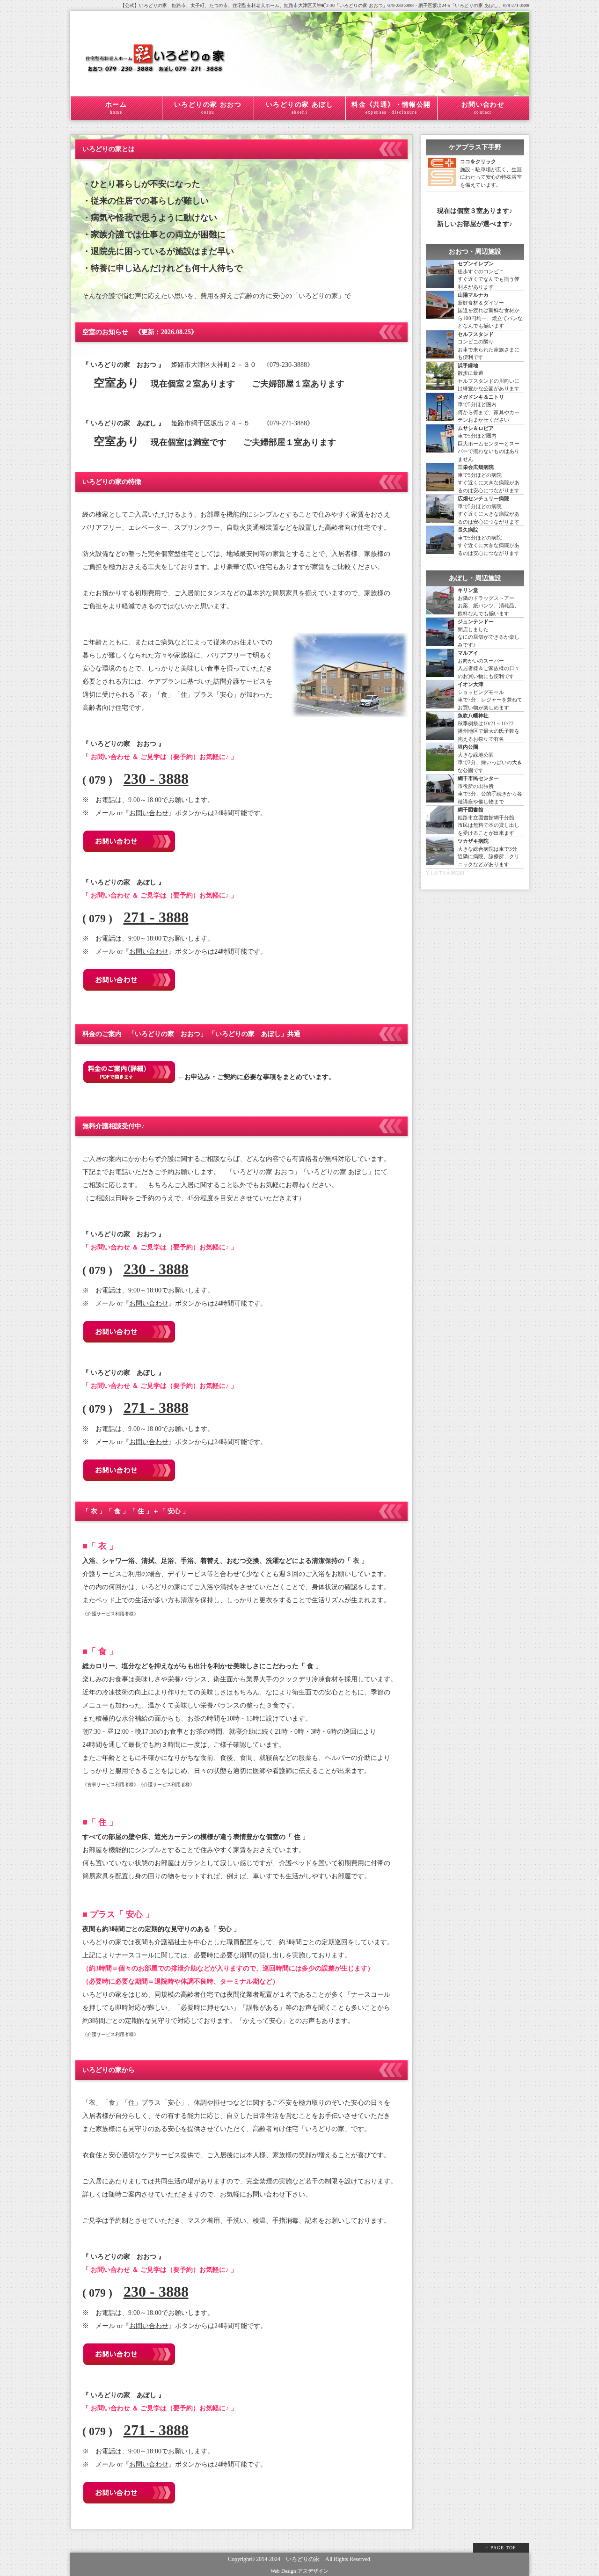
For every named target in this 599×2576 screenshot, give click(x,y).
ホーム (116, 108)
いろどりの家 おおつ (208, 108)
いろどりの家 (303, 2559)
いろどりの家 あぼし (299, 108)
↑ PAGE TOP (501, 2548)
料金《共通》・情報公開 (391, 108)
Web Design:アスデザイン (299, 2571)
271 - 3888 (156, 917)
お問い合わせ (483, 108)
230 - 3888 (156, 779)
